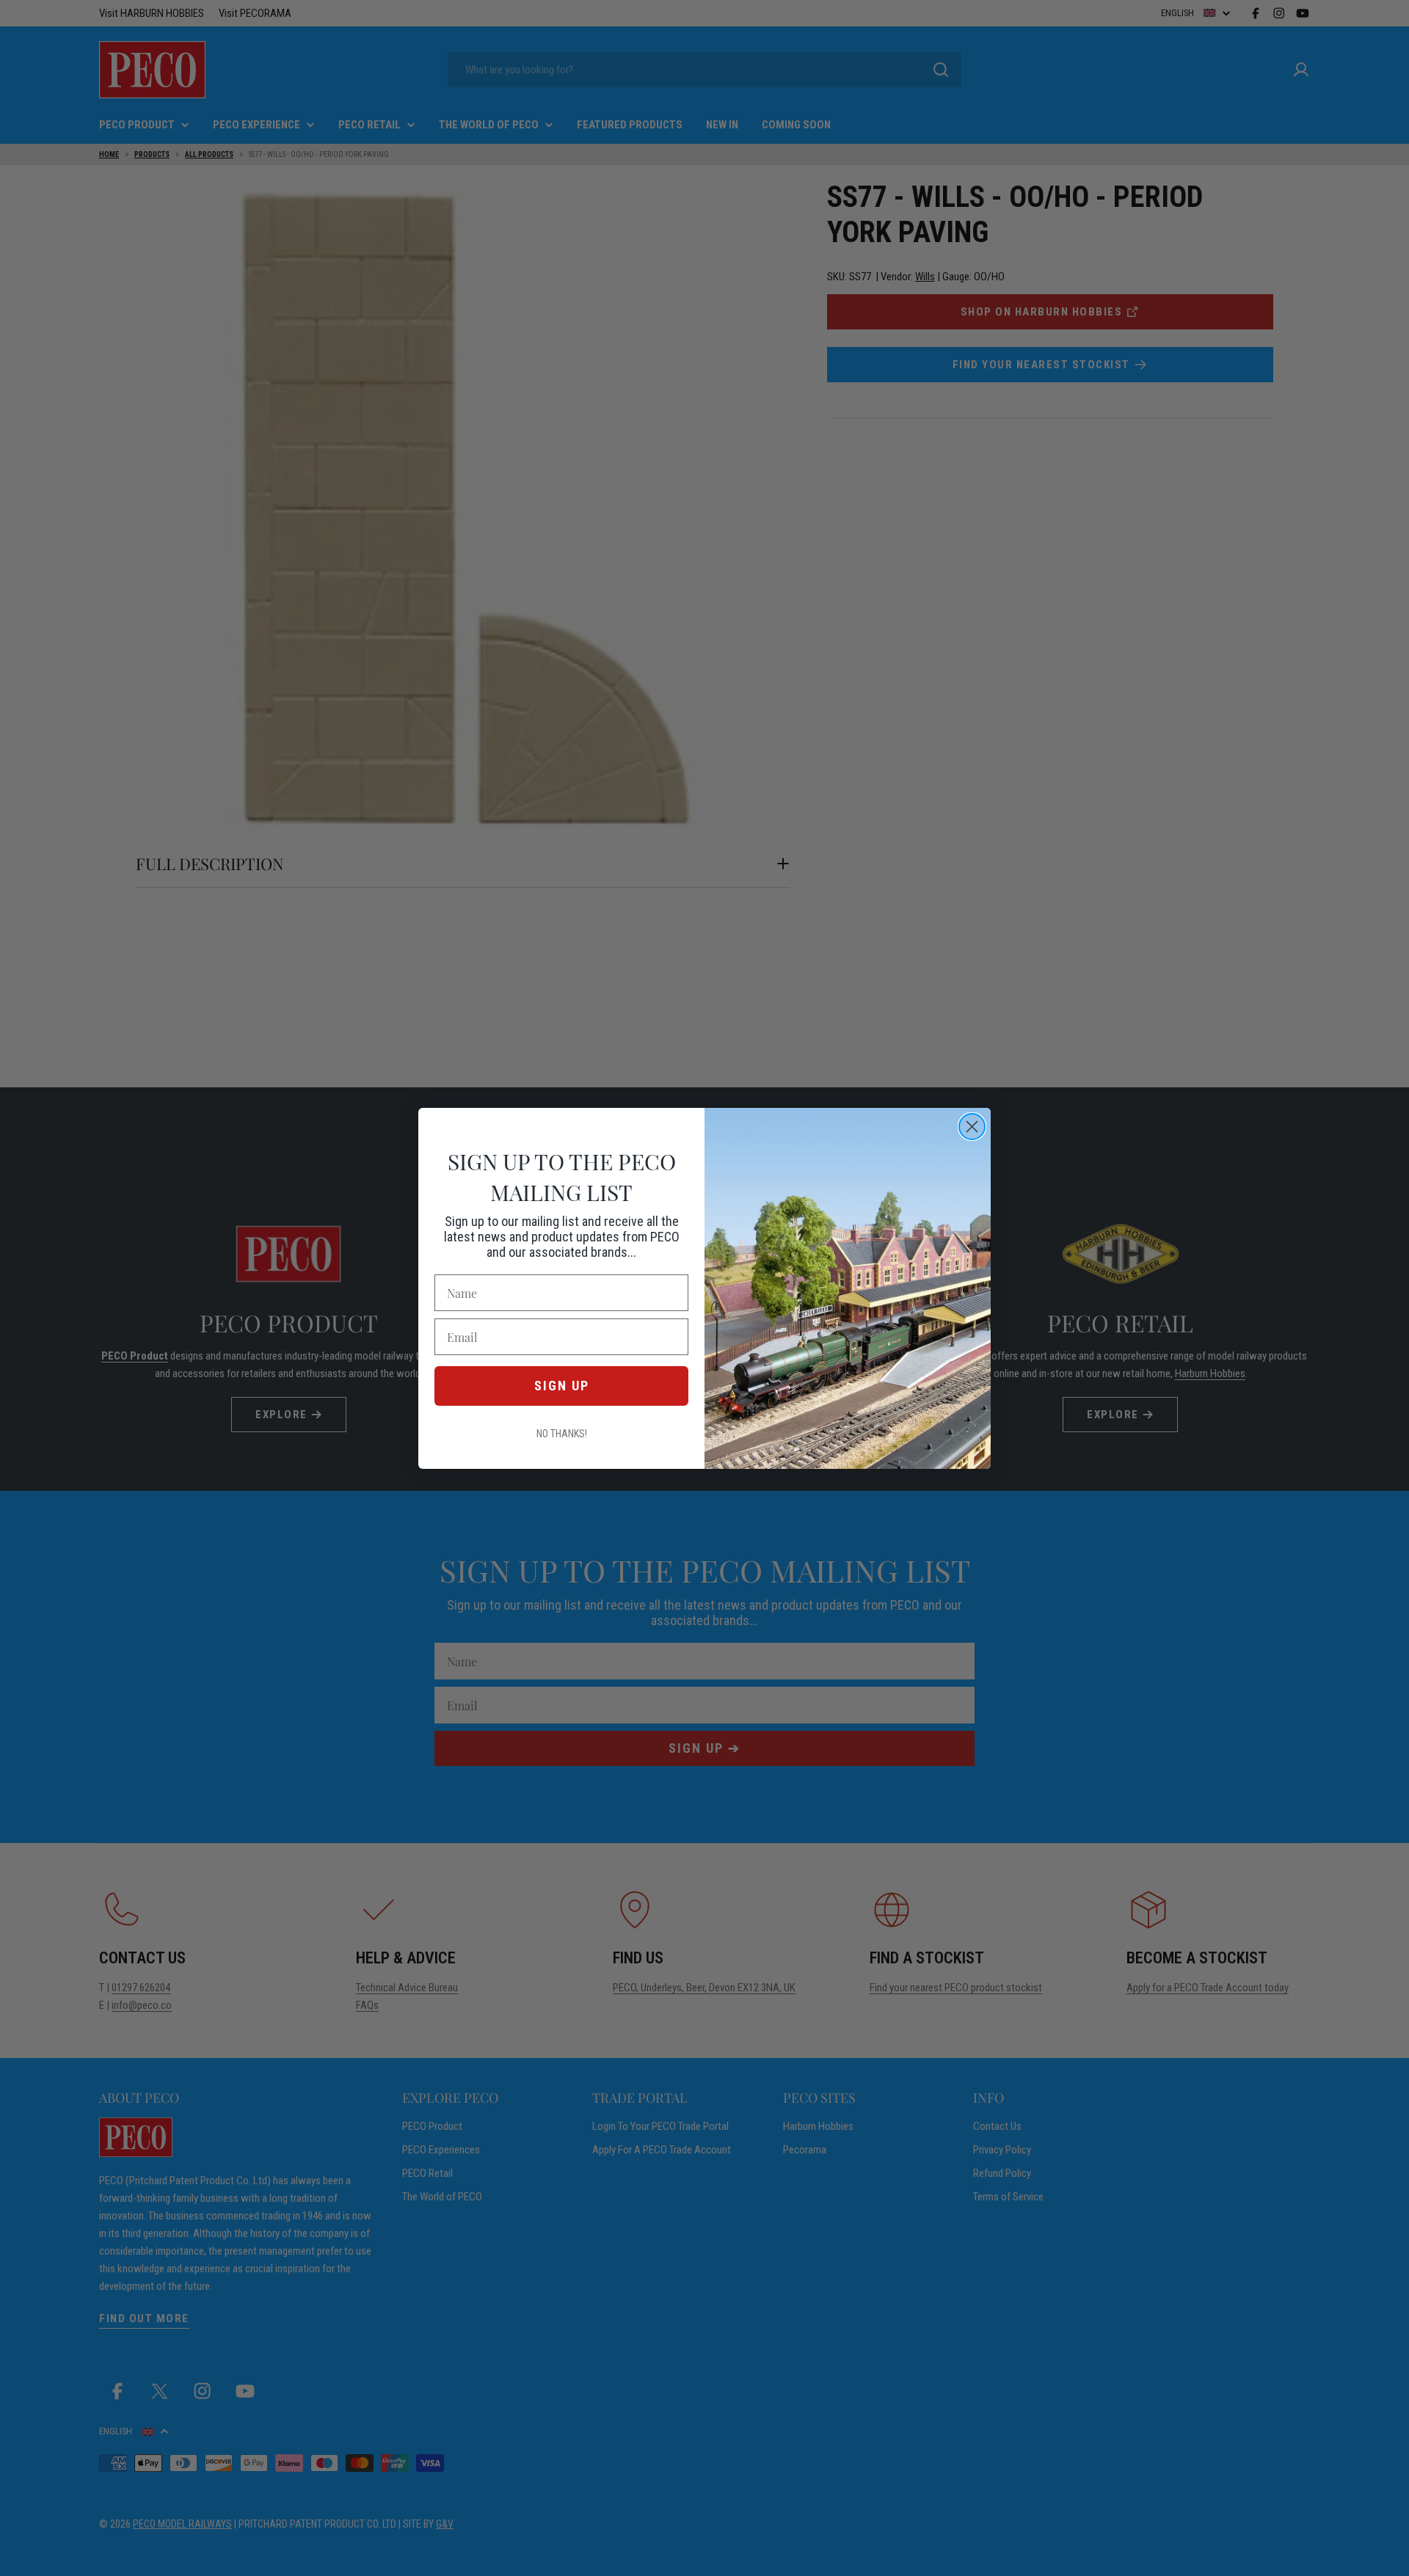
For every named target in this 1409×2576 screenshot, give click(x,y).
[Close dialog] (972, 1127)
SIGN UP (562, 1386)
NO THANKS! (562, 1434)
